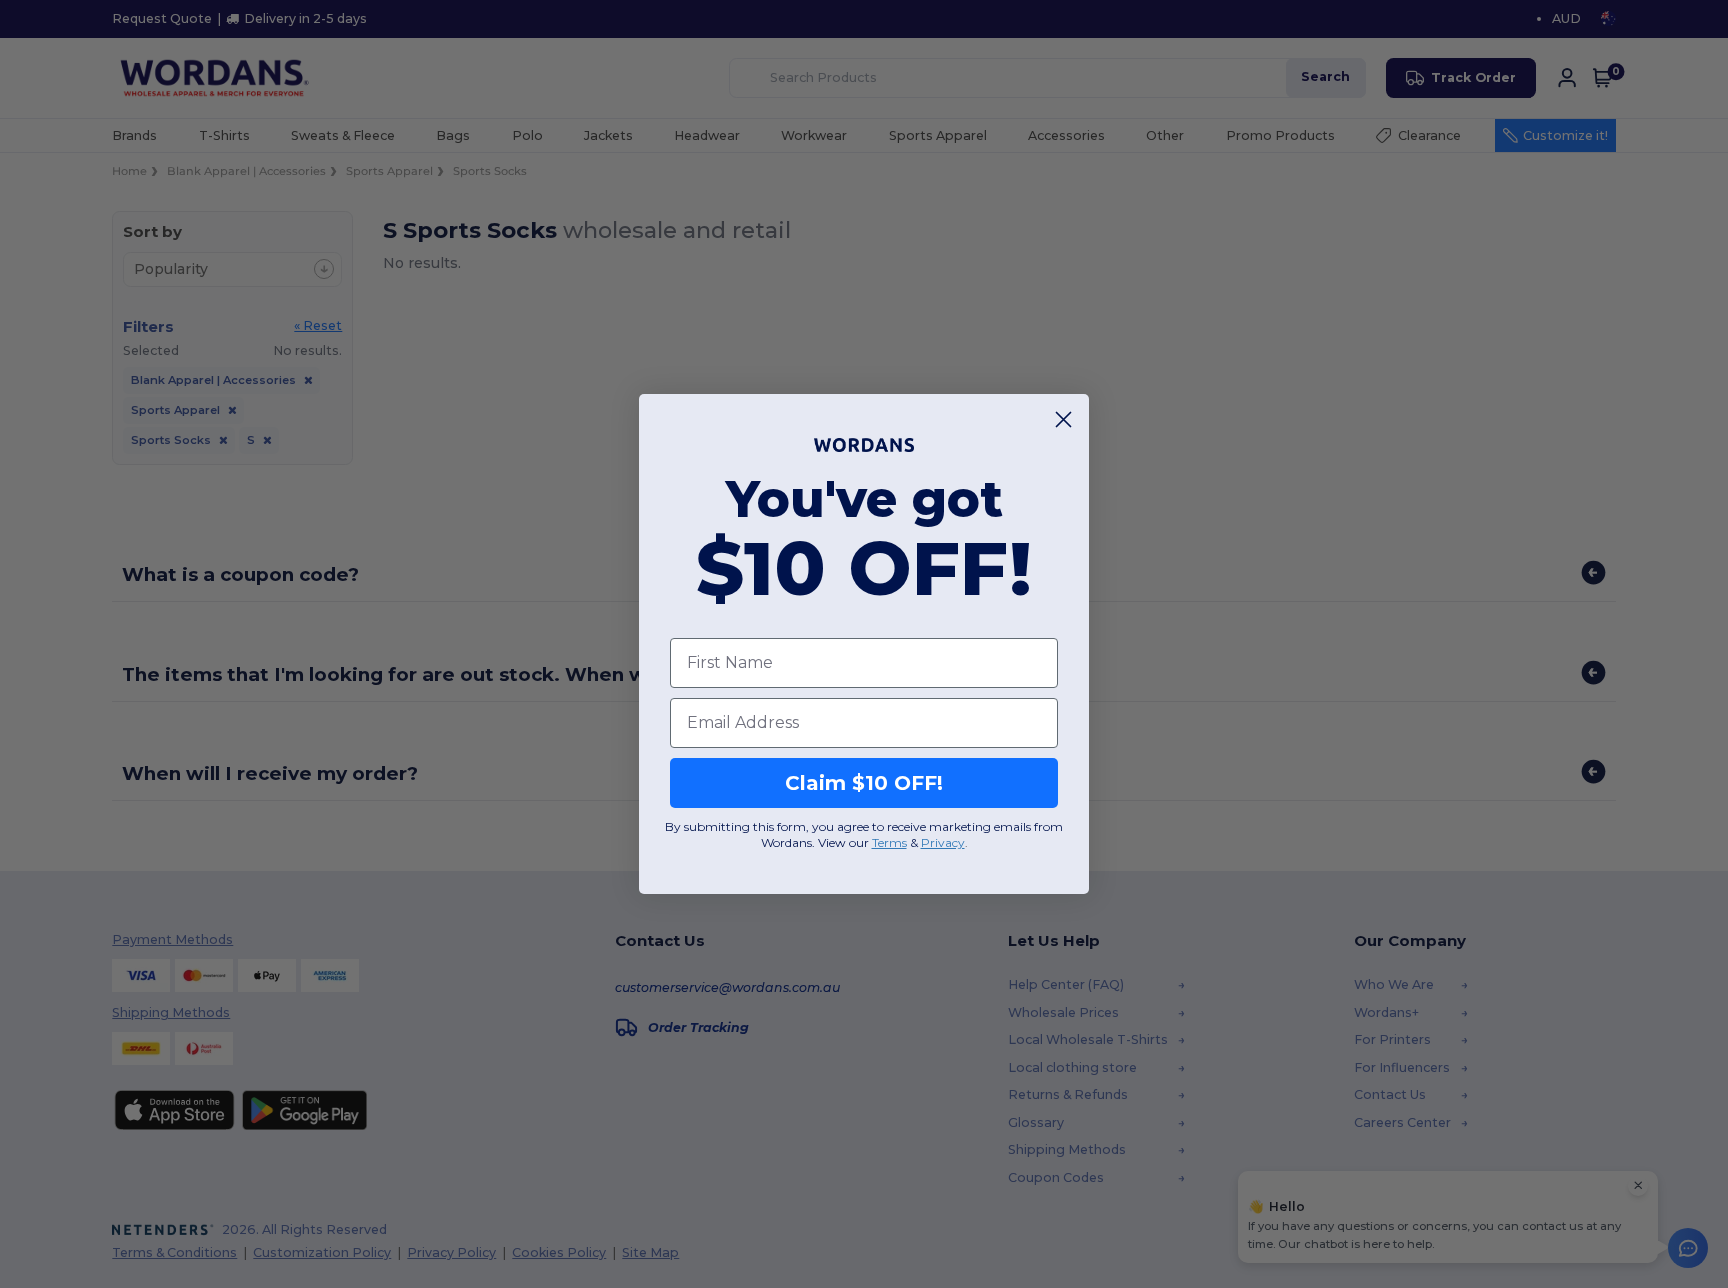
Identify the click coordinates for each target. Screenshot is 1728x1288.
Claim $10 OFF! (864, 783)
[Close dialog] (1063, 419)
